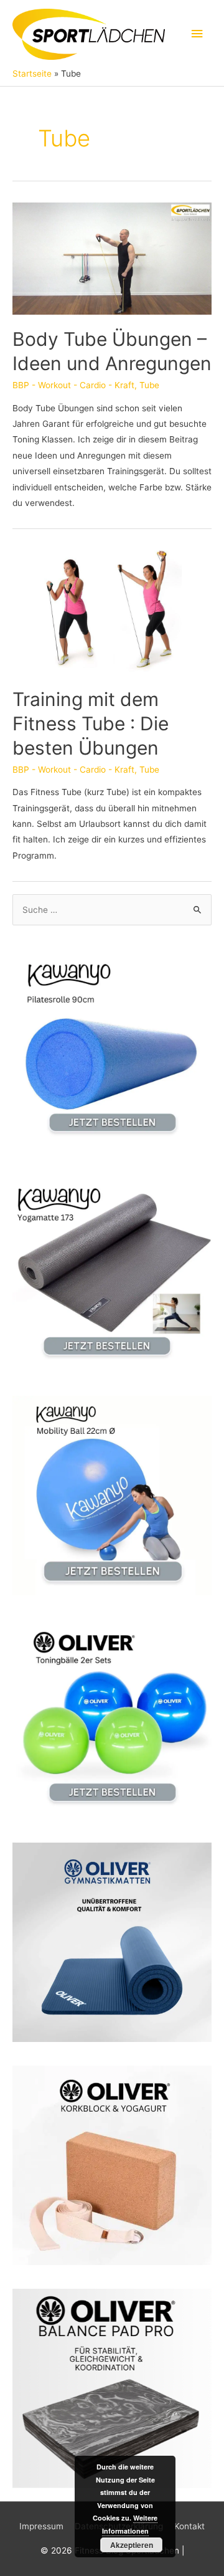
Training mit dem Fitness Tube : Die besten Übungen (91, 723)
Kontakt (189, 2526)
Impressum (41, 2526)
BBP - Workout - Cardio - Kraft (73, 385)
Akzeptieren (132, 2545)
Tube (149, 385)
